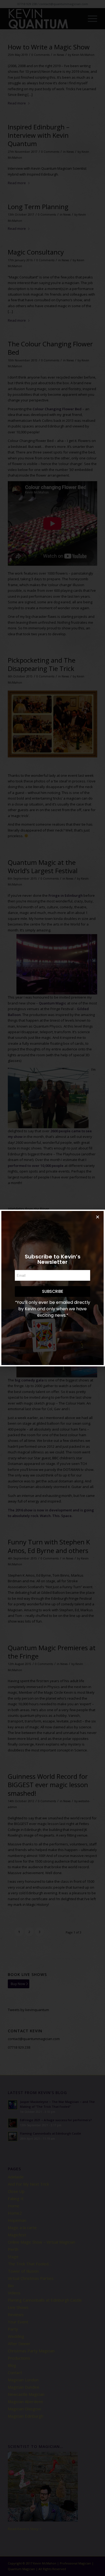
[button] (98, 1217)
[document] (52, 1288)
